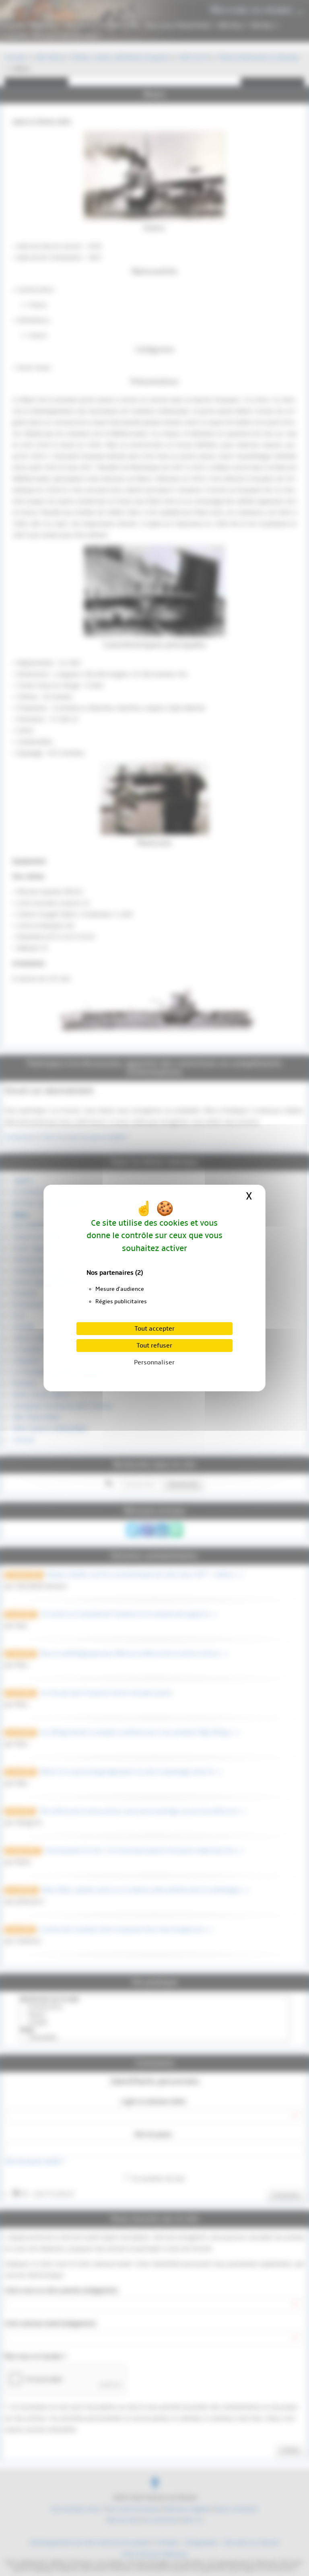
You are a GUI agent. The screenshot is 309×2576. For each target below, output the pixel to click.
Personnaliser (154, 1362)
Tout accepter (154, 1329)
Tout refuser (154, 1346)
